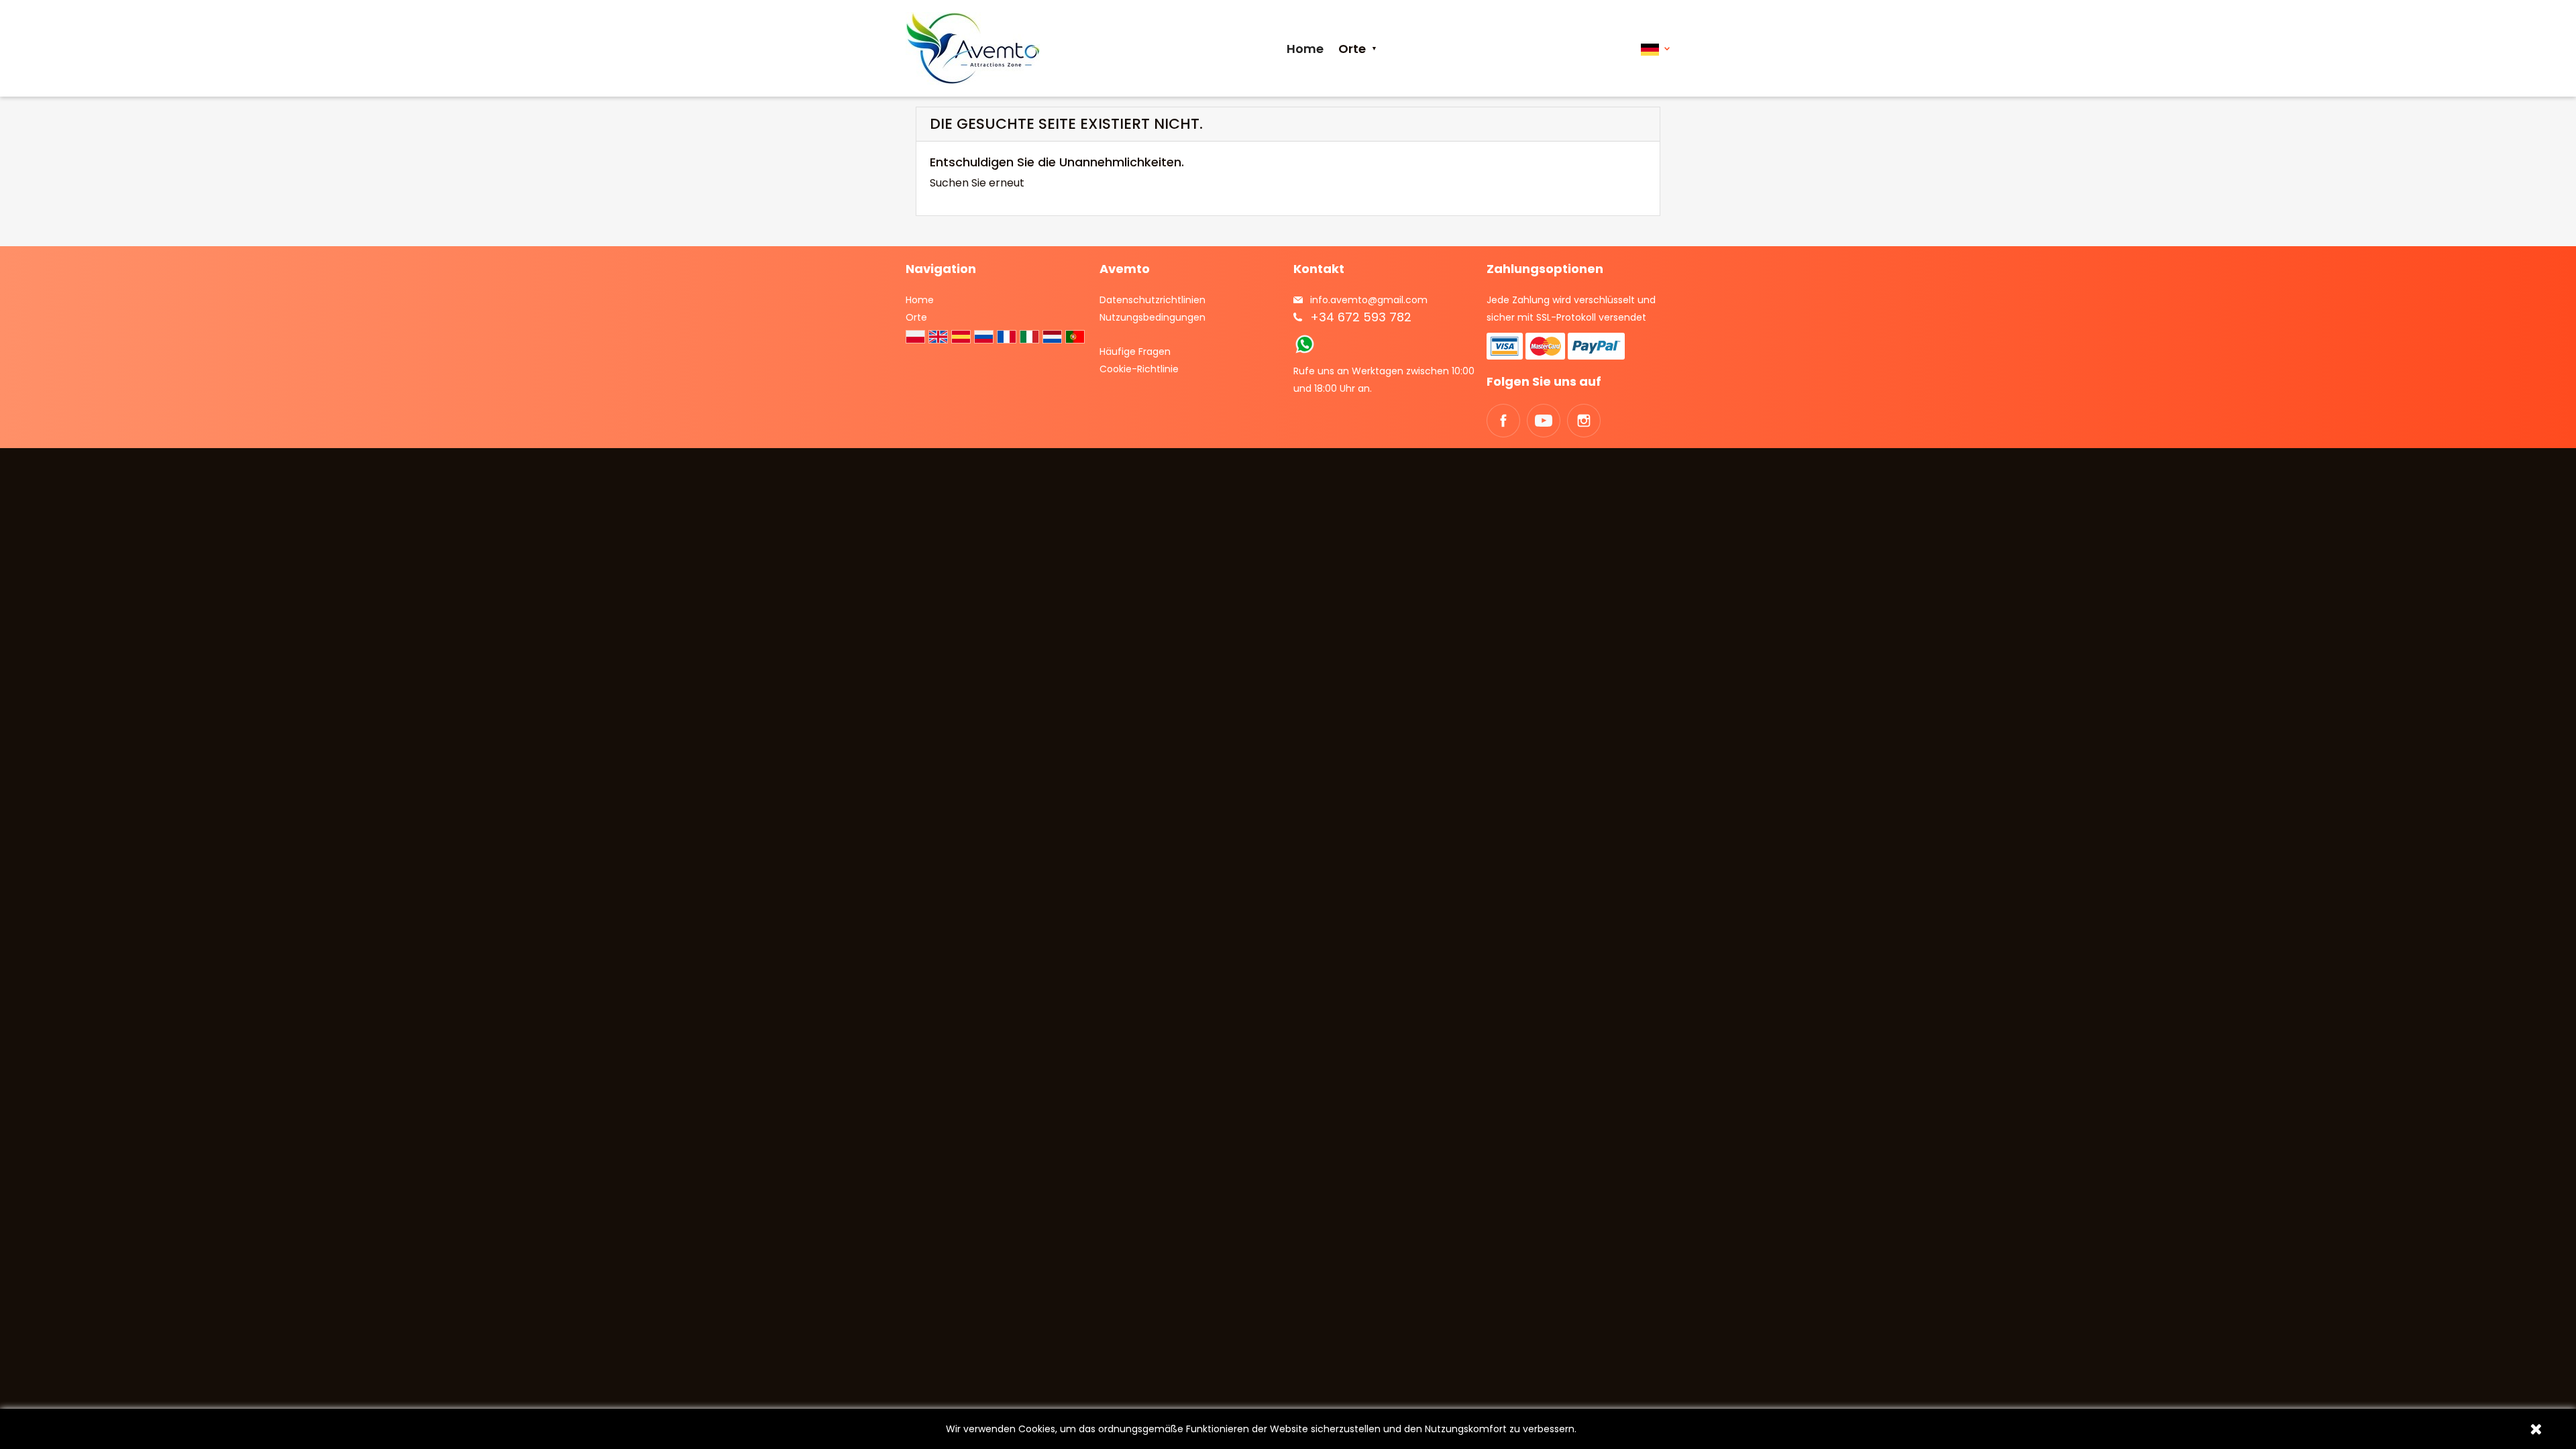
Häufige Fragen (1135, 352)
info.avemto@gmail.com (1369, 300)
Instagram (1584, 421)
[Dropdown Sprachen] (1655, 49)
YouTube (1544, 421)
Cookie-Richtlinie (1139, 369)
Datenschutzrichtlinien (1152, 300)
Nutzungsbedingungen (1152, 317)
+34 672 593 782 (1361, 317)
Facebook (1503, 421)
